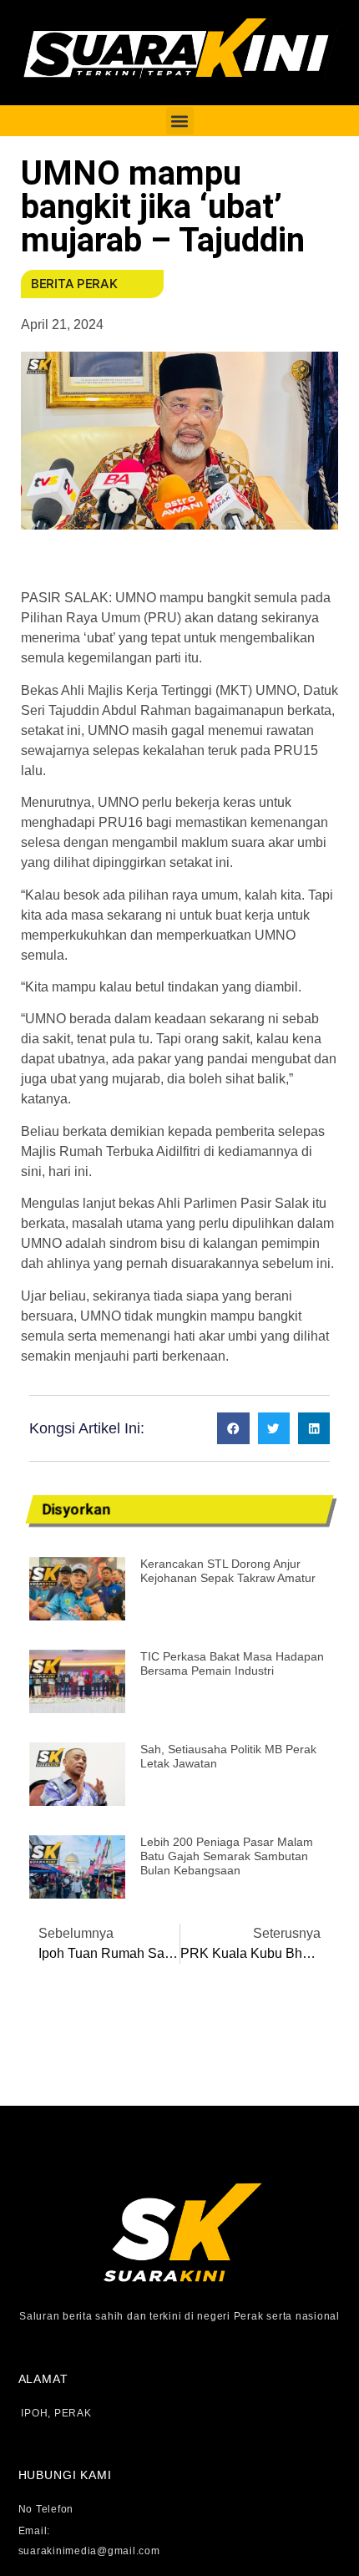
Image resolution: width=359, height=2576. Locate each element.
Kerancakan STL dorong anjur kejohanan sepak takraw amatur (228, 1571)
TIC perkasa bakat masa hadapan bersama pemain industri (232, 1663)
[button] (180, 121)
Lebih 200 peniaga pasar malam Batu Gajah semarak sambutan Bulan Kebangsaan (227, 1856)
